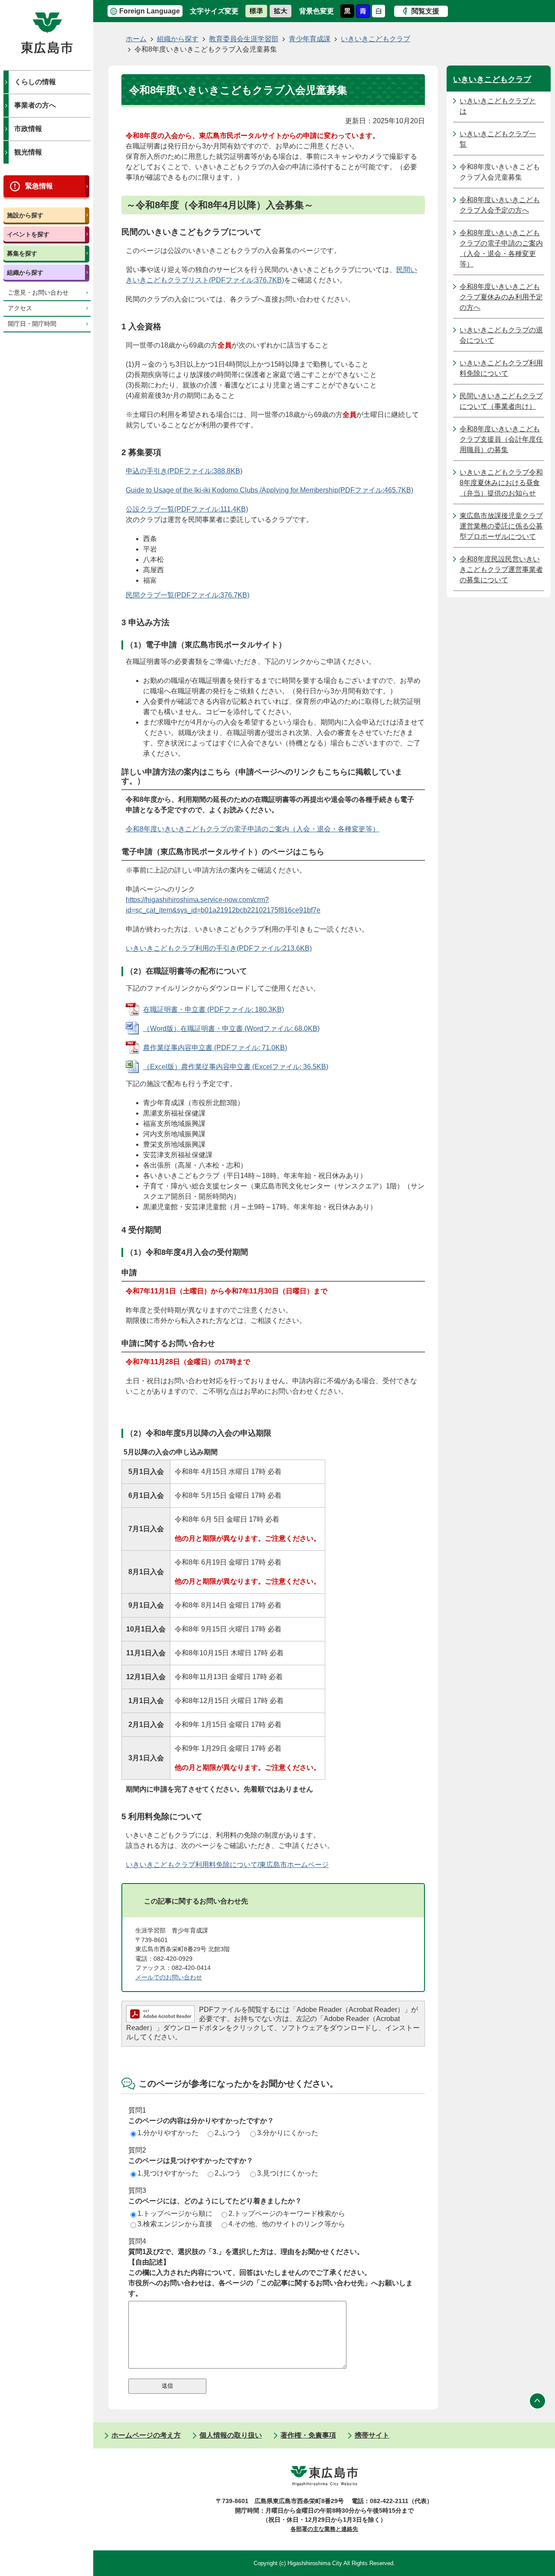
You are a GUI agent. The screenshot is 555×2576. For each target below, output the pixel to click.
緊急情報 (39, 186)
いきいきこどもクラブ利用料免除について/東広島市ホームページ (227, 1865)
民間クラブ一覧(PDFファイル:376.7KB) (188, 595)
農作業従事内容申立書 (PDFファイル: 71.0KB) (215, 1048)
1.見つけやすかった (168, 2173)
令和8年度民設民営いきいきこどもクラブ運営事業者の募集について (501, 569)
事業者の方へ (35, 105)
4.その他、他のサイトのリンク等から (287, 2224)
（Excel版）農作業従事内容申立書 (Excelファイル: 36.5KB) (236, 1067)
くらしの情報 (35, 82)
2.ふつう (228, 2133)
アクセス (20, 308)
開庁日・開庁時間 (32, 324)
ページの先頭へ (538, 2401)
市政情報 (28, 129)
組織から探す (25, 272)
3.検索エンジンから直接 (175, 2224)
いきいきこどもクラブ (375, 39)
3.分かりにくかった (288, 2133)
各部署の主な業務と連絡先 (324, 2529)
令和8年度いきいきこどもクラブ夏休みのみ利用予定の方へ (501, 297)
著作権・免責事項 (308, 2435)
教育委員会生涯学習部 (244, 39)
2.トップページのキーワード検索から (287, 2213)
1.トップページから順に (175, 2213)
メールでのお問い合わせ (169, 1977)
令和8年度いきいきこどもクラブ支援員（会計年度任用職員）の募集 (501, 439)
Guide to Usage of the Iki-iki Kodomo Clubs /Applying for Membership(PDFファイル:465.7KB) (269, 490)
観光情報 (28, 152)
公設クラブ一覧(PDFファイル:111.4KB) (187, 509)
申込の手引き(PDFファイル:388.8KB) (184, 471)
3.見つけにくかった (288, 2173)
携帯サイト (372, 2435)
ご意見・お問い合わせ (38, 293)
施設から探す (25, 215)
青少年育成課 (310, 39)
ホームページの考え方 (146, 2435)
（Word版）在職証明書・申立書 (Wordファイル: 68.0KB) (231, 1029)
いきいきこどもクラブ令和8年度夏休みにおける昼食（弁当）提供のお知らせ (501, 483)
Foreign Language (150, 11)
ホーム (136, 39)
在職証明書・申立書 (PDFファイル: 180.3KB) (214, 1009)
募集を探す (22, 253)
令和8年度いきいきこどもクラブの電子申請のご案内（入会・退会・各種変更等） (253, 829)
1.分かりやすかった (168, 2133)
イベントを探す (28, 234)
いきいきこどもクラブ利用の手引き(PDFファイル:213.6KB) (219, 948)
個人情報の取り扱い (231, 2435)
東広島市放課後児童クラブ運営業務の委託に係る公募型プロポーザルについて (501, 526)
